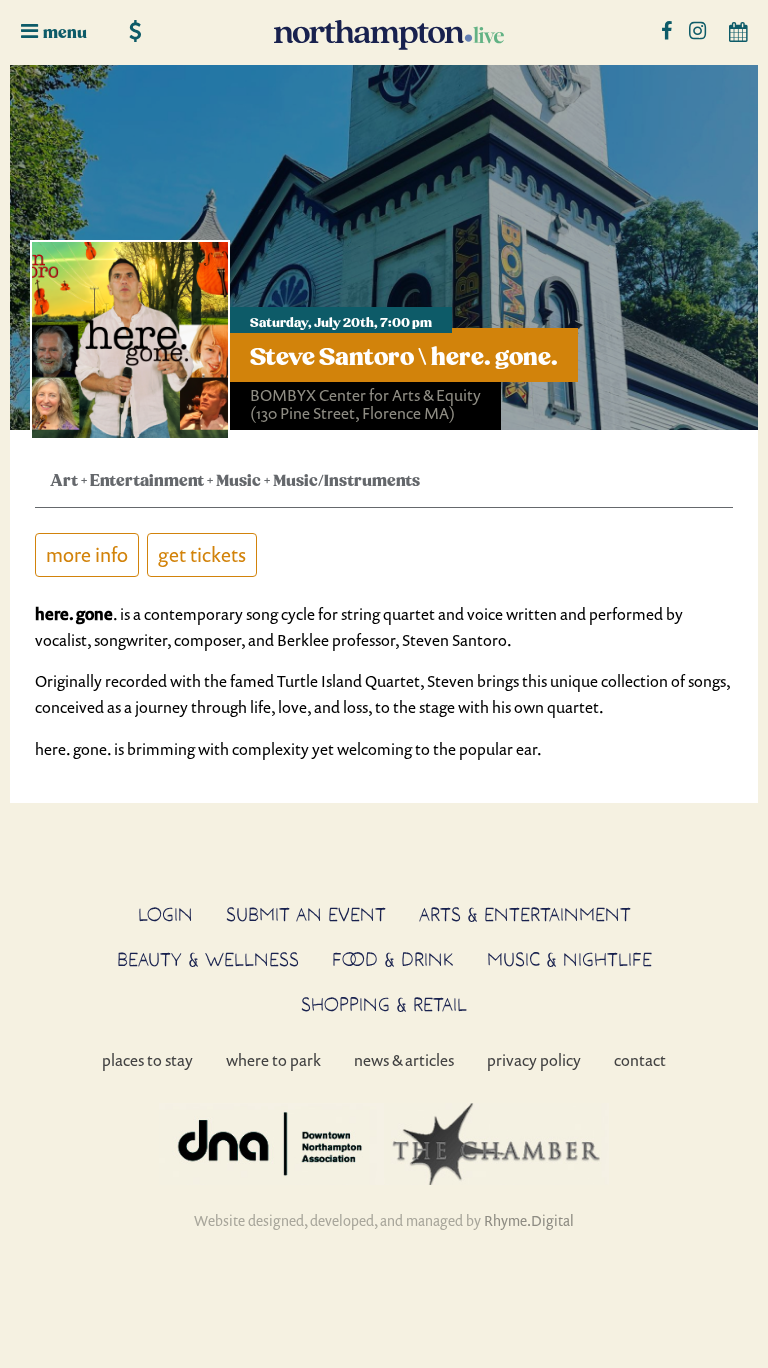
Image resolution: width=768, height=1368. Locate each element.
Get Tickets (202, 554)
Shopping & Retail (384, 1004)
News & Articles (404, 1060)
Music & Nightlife (569, 959)
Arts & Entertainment (525, 914)
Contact (640, 1060)
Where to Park (273, 1060)
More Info (87, 554)
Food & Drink (393, 959)
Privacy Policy (534, 1060)
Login (165, 914)
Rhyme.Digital (529, 1220)
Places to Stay (147, 1060)
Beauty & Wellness (208, 959)
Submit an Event (306, 914)
